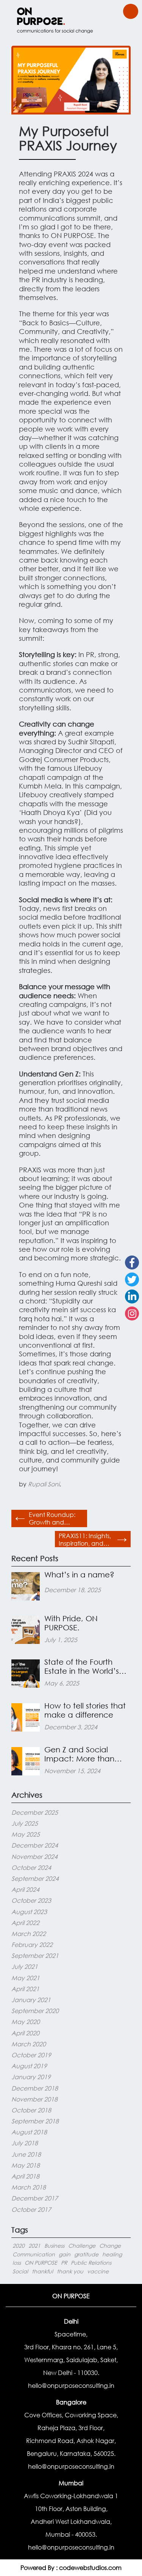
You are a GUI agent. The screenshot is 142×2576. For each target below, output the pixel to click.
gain (65, 2254)
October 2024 (31, 1867)
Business (54, 2246)
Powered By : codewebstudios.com (71, 2567)
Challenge (82, 2246)
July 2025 (25, 1823)
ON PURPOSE (41, 2263)
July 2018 (25, 2143)
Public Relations (91, 2263)
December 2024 (35, 1845)
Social (20, 2271)
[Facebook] (132, 1262)
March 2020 (29, 2044)
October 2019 (31, 2055)
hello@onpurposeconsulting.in (71, 2385)
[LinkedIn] (132, 1297)
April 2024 (25, 1889)
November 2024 (34, 1856)
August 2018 (29, 2132)
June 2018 (26, 2154)
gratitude (86, 2254)
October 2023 (31, 1900)
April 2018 (25, 2176)
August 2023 (29, 1912)
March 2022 (29, 1934)
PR (64, 2263)
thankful (42, 2271)
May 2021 (26, 1978)
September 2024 (35, 1878)
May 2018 (26, 2165)
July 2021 (25, 1966)
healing (112, 2254)
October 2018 (31, 2110)
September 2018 (35, 2121)
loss (17, 2263)
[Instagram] (132, 1314)
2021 (34, 2246)
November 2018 (34, 2099)
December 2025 (35, 1812)
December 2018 (35, 2088)
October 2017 (31, 2209)
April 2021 (25, 1989)
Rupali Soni (44, 1484)
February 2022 (32, 1944)
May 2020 (26, 2022)
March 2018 (29, 2187)
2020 (19, 2246)
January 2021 (31, 2000)
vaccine (98, 2271)
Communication (34, 2254)
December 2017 (35, 2198)
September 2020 (35, 2011)
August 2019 (29, 2066)
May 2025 (26, 1834)
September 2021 (35, 1955)
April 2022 (25, 1923)
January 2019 (31, 2077)
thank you (70, 2271)
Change (110, 2246)
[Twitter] (132, 1279)
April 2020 (25, 2033)
